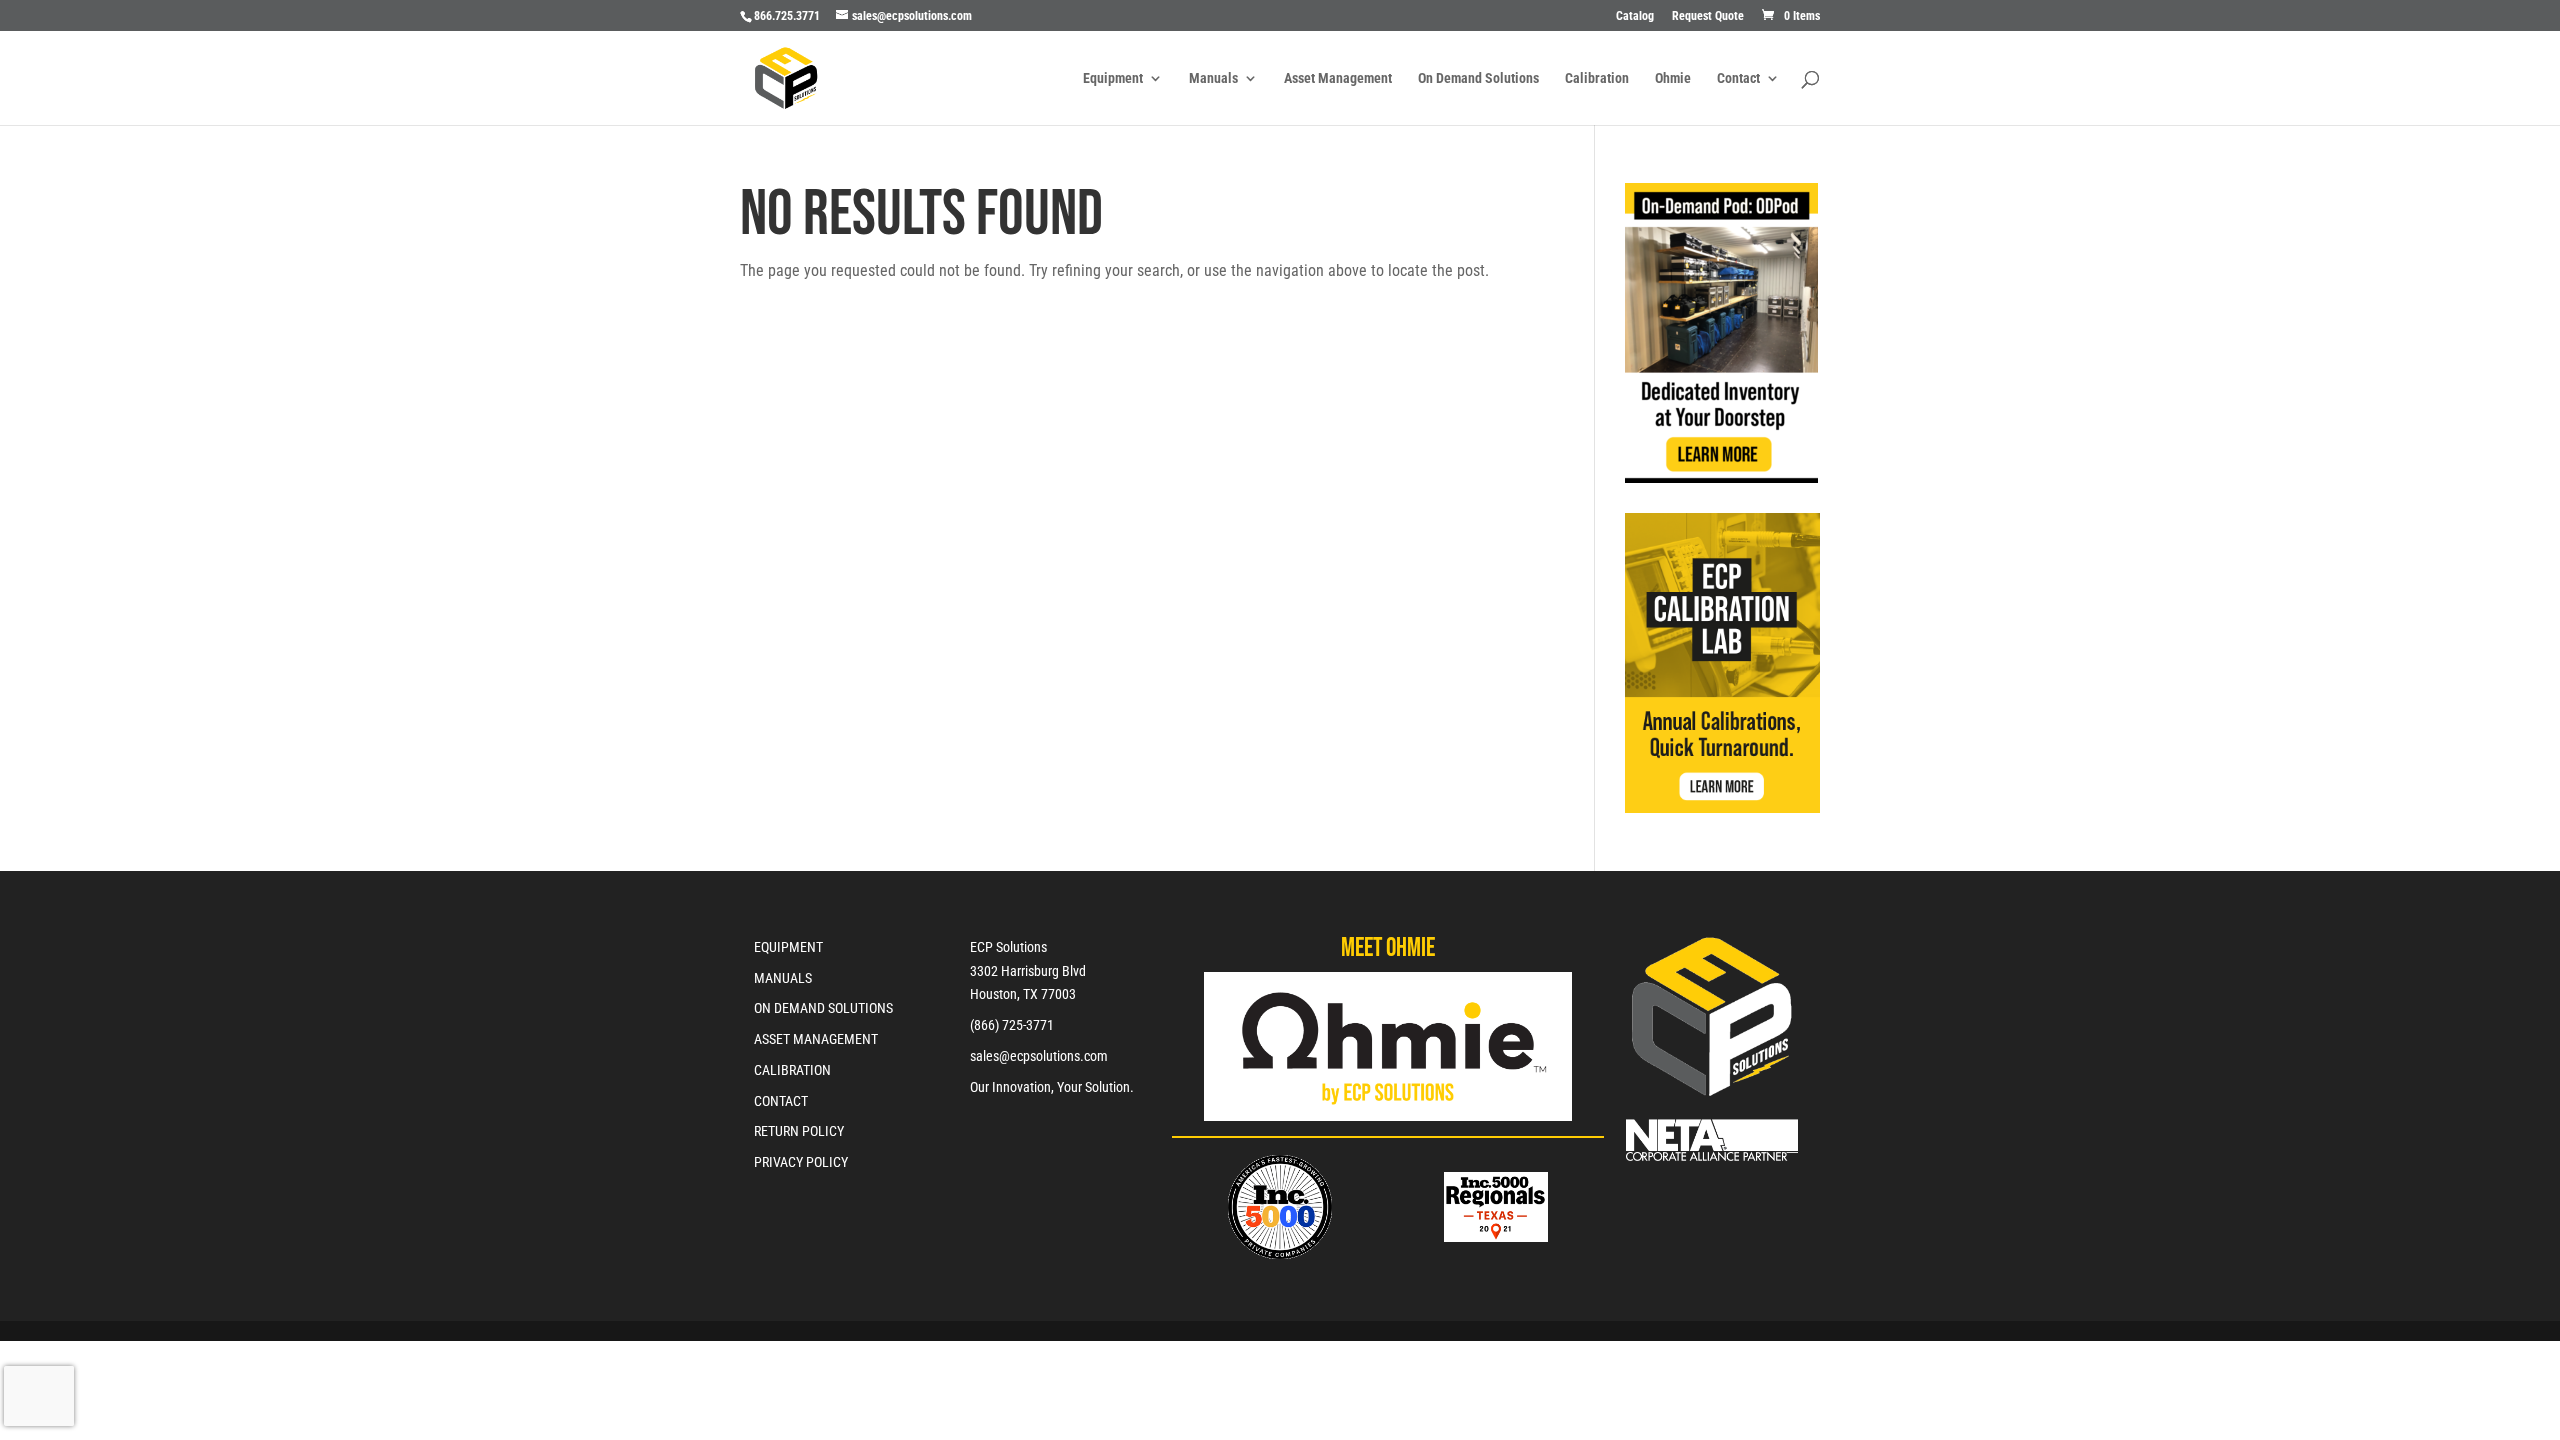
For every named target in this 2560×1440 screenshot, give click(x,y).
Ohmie (1673, 78)
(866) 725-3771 (1012, 1025)
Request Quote (1708, 16)
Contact (1738, 78)
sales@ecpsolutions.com (1039, 1056)
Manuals (1213, 78)
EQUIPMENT (788, 947)
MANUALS (783, 978)
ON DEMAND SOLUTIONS (823, 1008)
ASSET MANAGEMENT (816, 1039)
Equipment (1113, 78)
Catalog (1635, 16)
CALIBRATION (792, 1070)
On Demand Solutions (1478, 78)
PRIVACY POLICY (801, 1162)
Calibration (1597, 78)
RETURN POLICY (799, 1131)
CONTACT (781, 1101)
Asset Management (1338, 78)
